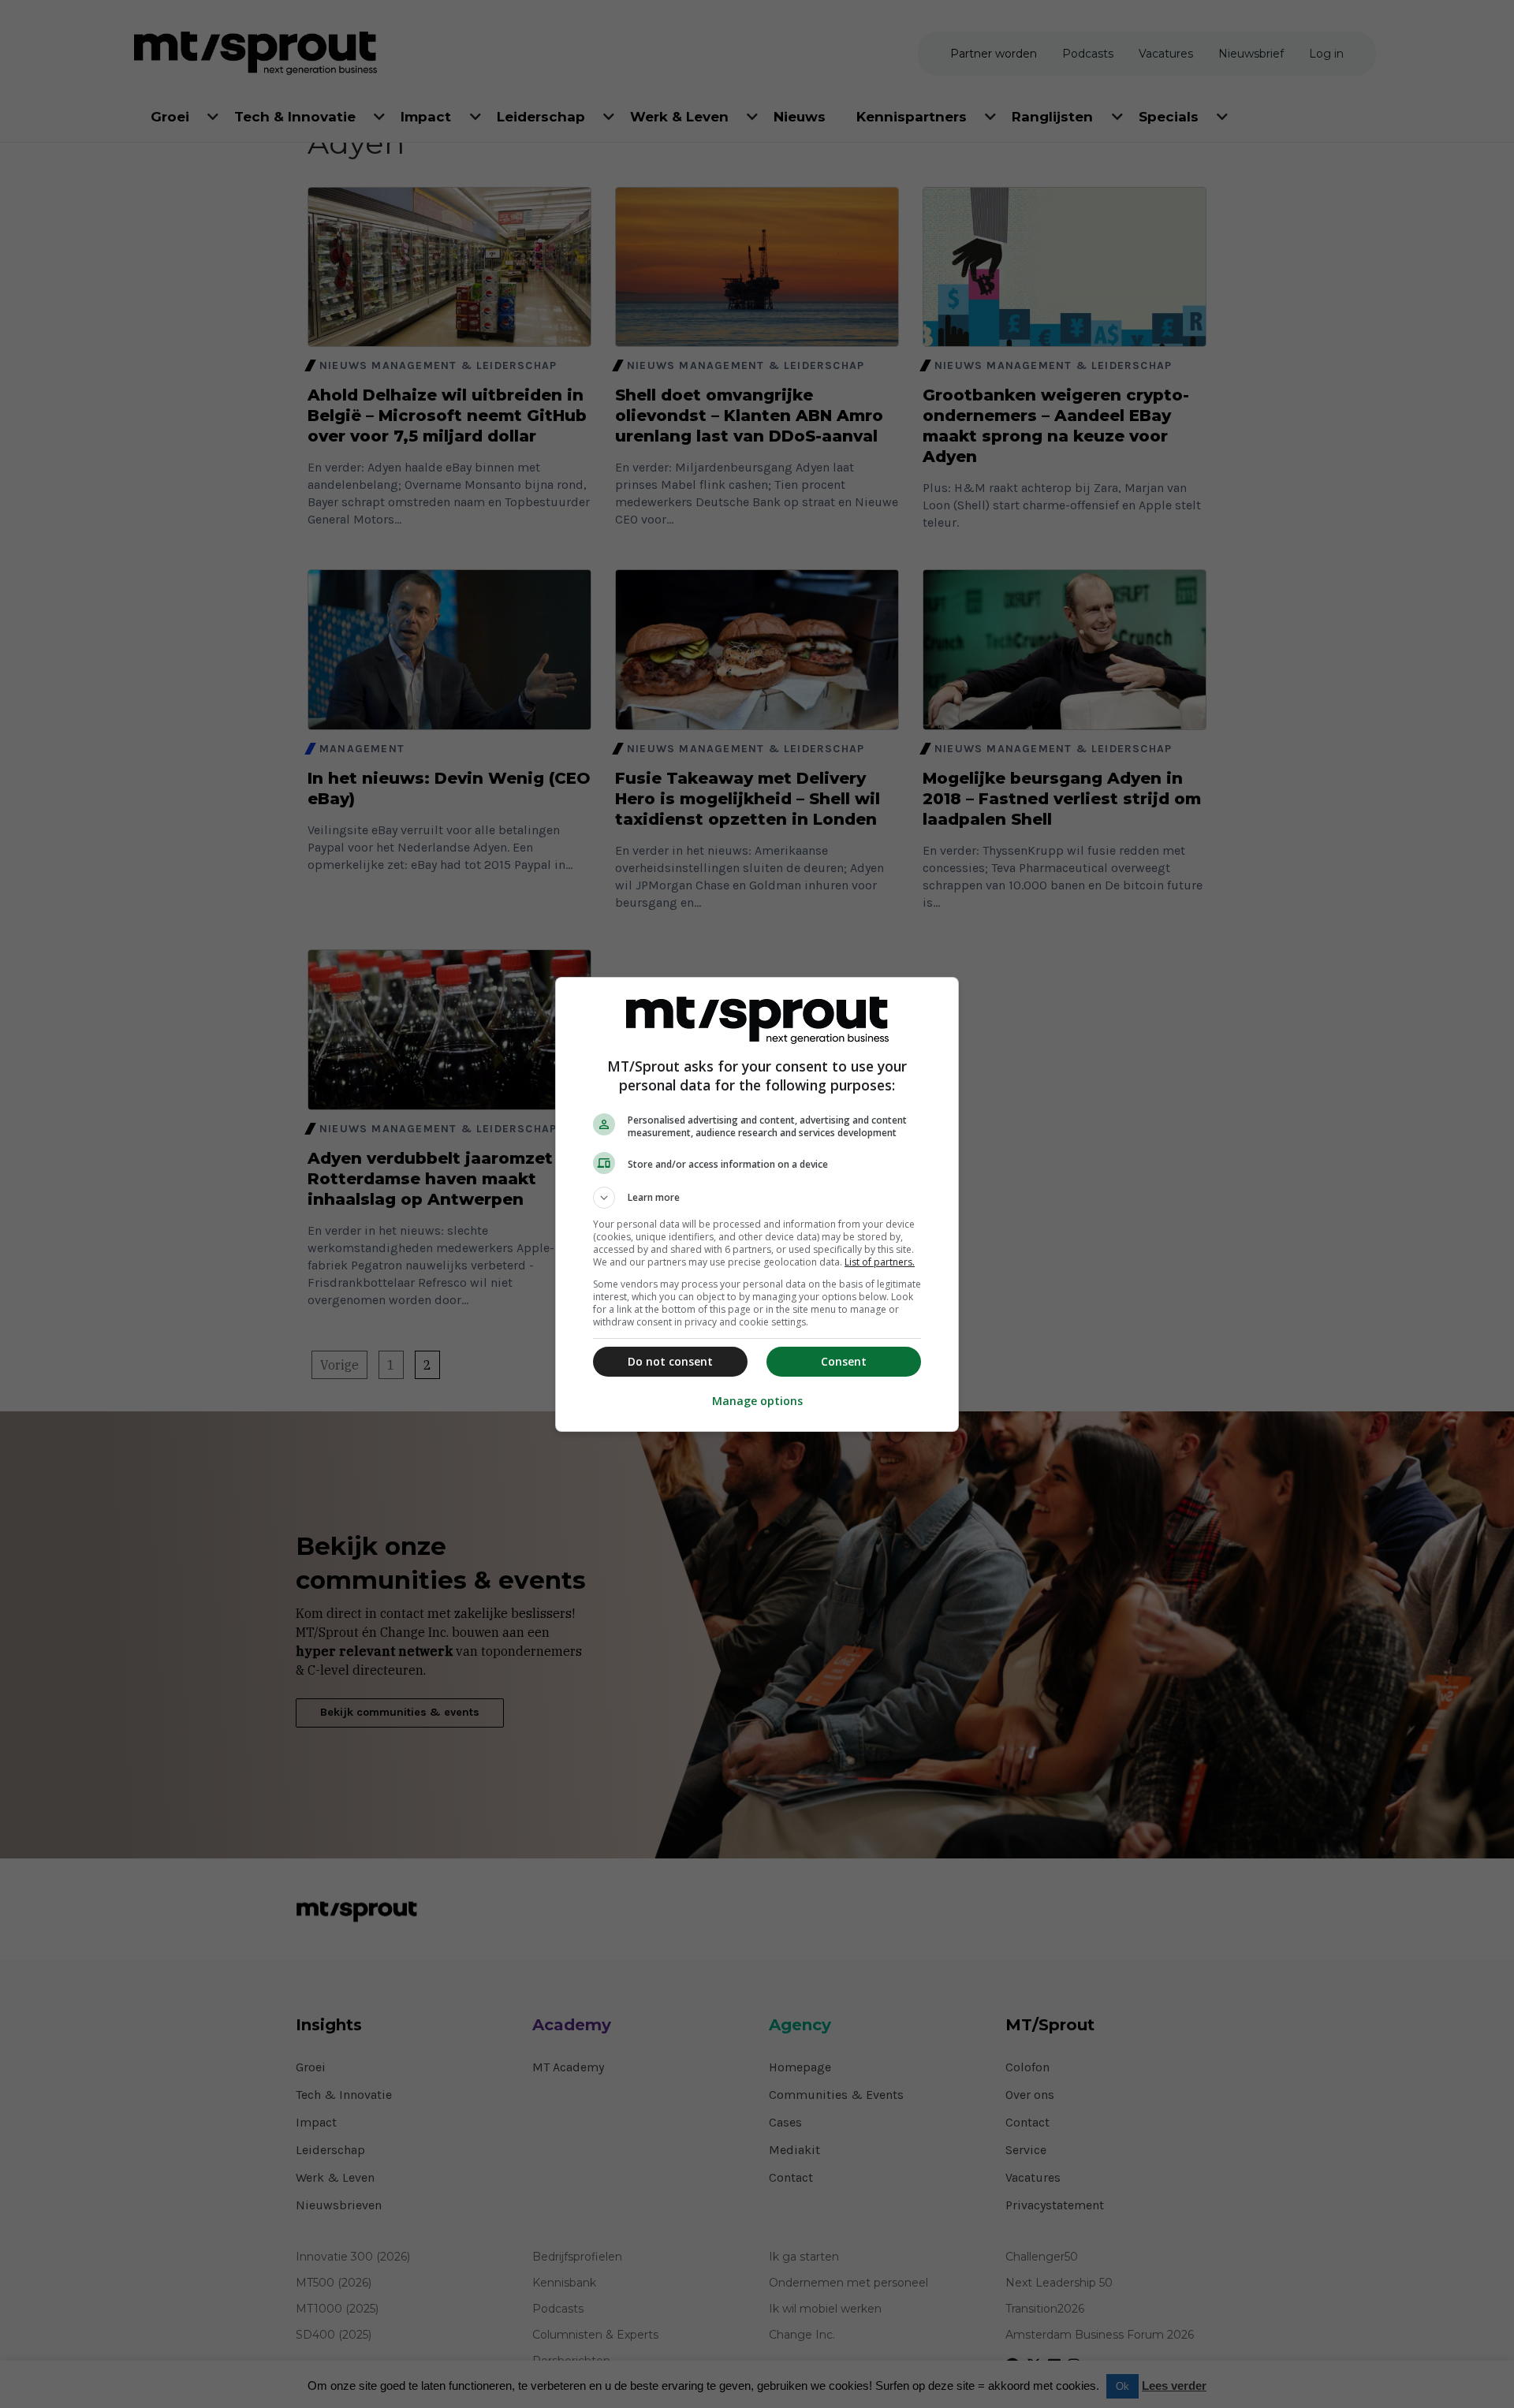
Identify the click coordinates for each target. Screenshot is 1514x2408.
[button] (757, 1198)
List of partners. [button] (880, 1262)
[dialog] (757, 1204)
